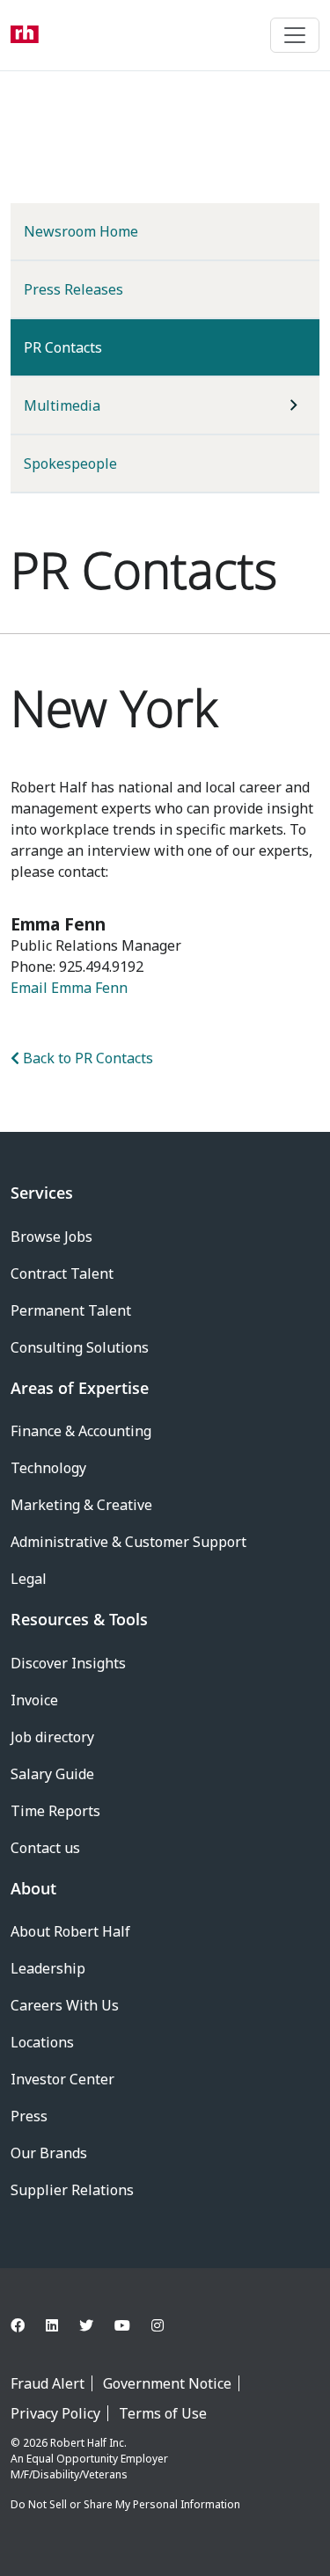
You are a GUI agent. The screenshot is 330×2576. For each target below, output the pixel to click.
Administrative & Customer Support (128, 1542)
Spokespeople (70, 463)
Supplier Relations (72, 2190)
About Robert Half (70, 1931)
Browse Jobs (51, 1237)
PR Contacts (92, 347)
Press (29, 2116)
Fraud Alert (48, 2383)
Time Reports (55, 1811)
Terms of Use (163, 2413)
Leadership (48, 1968)
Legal (29, 1579)
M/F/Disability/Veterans (69, 2474)
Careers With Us (65, 2005)
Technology (48, 1468)
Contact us (45, 1848)
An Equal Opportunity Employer (89, 2459)
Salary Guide (52, 1774)
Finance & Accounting (81, 1431)
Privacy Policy (55, 2413)
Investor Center (62, 2079)
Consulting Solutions (80, 1347)
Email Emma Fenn (69, 988)
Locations (42, 2042)
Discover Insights (68, 1663)
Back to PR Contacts (86, 1058)
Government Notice (167, 2383)
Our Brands (49, 2153)
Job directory (52, 1737)
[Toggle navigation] (295, 35)
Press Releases (73, 289)
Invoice (34, 1700)
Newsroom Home (81, 231)
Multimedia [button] (62, 405)
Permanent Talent (71, 1310)
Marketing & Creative (81, 1505)
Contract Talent (62, 1273)
